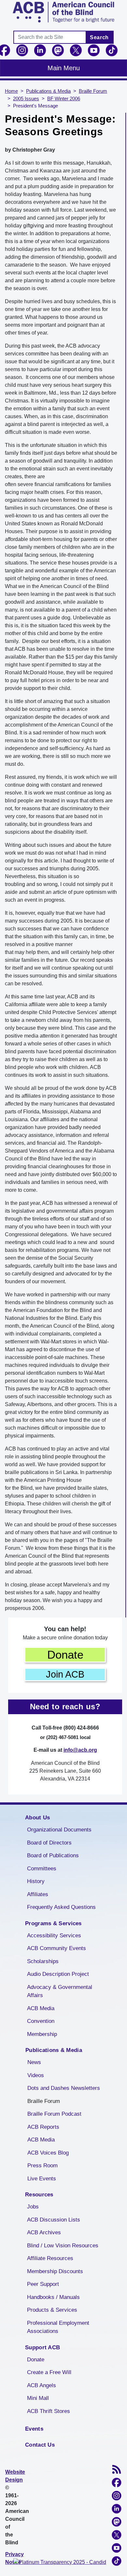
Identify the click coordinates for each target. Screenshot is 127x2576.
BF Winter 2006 (64, 99)
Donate (65, 1655)
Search (99, 37)
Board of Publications (53, 1855)
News (34, 2062)
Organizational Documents (59, 1830)
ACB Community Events (56, 1948)
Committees (42, 1869)
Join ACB (65, 1674)
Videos (36, 2075)
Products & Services (52, 2310)
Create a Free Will (49, 2372)
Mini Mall (38, 2398)
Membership (42, 2034)
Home (11, 91)
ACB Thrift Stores (49, 2411)
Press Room (42, 2166)
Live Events (42, 2179)
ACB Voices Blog (48, 2153)
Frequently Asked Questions (61, 1907)
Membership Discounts (55, 2271)
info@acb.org (80, 1750)
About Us (37, 1818)
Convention (41, 2021)
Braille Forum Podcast (54, 2114)
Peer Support (43, 2284)
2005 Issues (26, 99)
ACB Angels (42, 2385)
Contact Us (40, 2445)
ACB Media (41, 2008)
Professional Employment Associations (58, 2327)
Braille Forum (93, 91)
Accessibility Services (54, 1936)
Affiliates (38, 1894)
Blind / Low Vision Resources (63, 2246)
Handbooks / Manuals (53, 2297)
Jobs (33, 2207)
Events (34, 2429)
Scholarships (43, 1961)
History (36, 1881)
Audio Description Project (58, 1974)
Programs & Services (53, 1923)
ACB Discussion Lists (54, 2220)
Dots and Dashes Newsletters (64, 2088)
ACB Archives (44, 2232)
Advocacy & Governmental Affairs (60, 1991)
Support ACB (42, 2347)
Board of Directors (49, 1843)
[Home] (63, 12)
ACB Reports (43, 2127)
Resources (39, 2195)
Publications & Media (48, 91)
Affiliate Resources (50, 2258)
